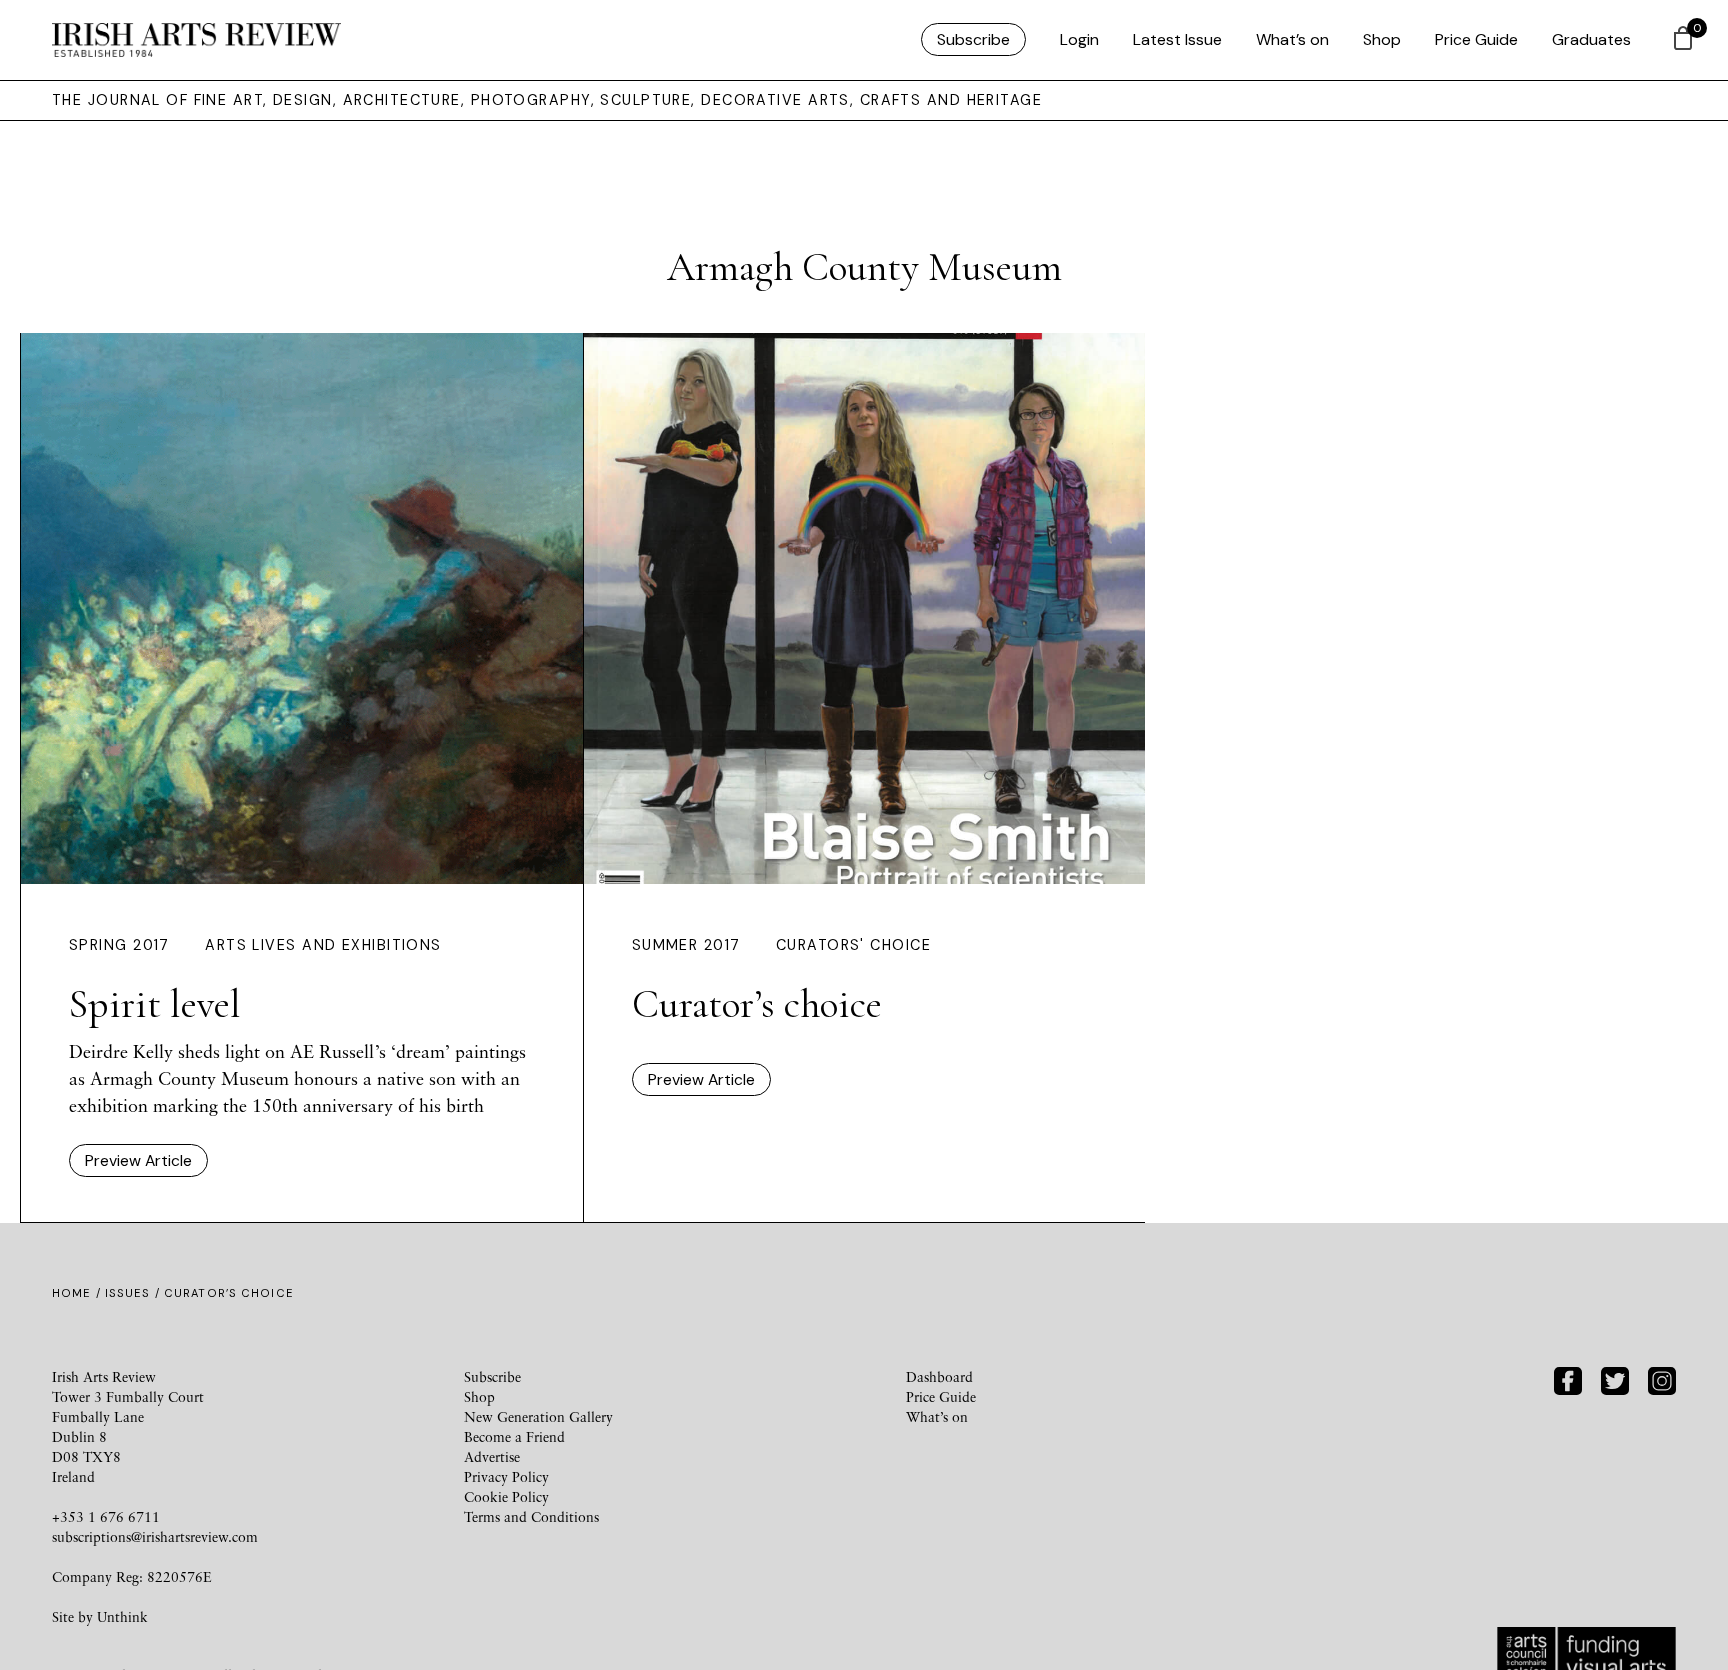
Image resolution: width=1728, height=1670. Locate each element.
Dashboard (939, 1376)
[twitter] (1615, 1378)
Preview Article (138, 1160)
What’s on (1292, 39)
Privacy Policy (506, 1476)
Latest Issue (1177, 39)
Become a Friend (514, 1436)
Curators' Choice (853, 945)
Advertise (492, 1456)
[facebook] (1568, 1378)
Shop (1382, 39)
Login (1079, 39)
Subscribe (973, 39)
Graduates (1591, 39)
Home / (78, 1293)
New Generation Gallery (538, 1416)
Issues (128, 1293)
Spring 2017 (119, 945)
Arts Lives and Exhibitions (323, 945)
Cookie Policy (506, 1496)
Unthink (122, 1616)
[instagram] (1662, 1378)
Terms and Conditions (531, 1516)
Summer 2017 (686, 945)
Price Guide (1476, 39)
